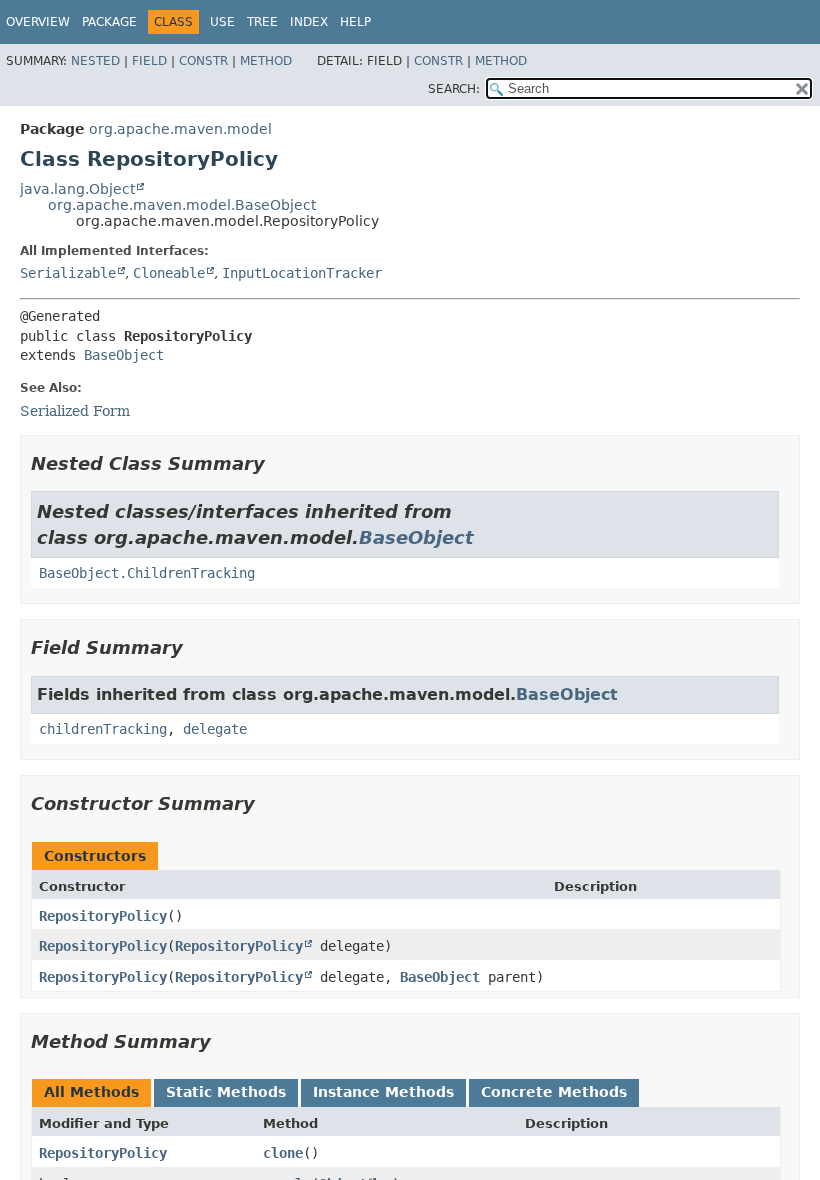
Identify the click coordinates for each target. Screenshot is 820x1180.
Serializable (68, 273)
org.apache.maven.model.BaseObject (182, 205)
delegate (215, 729)
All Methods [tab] (91, 1092)
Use (222, 22)
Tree (262, 22)
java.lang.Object (77, 189)
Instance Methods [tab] (383, 1092)
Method (266, 61)
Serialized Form (75, 411)
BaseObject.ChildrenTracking (147, 573)
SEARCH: (454, 89)
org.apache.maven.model (180, 129)
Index (309, 22)
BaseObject (124, 355)
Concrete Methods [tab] (554, 1092)
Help (355, 22)
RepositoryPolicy (103, 916)
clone (283, 1153)
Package (109, 22)
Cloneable (169, 273)
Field (149, 61)
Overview (38, 22)
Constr (203, 61)
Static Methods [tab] (226, 1092)
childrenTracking (103, 729)
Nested (95, 61)
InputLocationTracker (302, 273)
